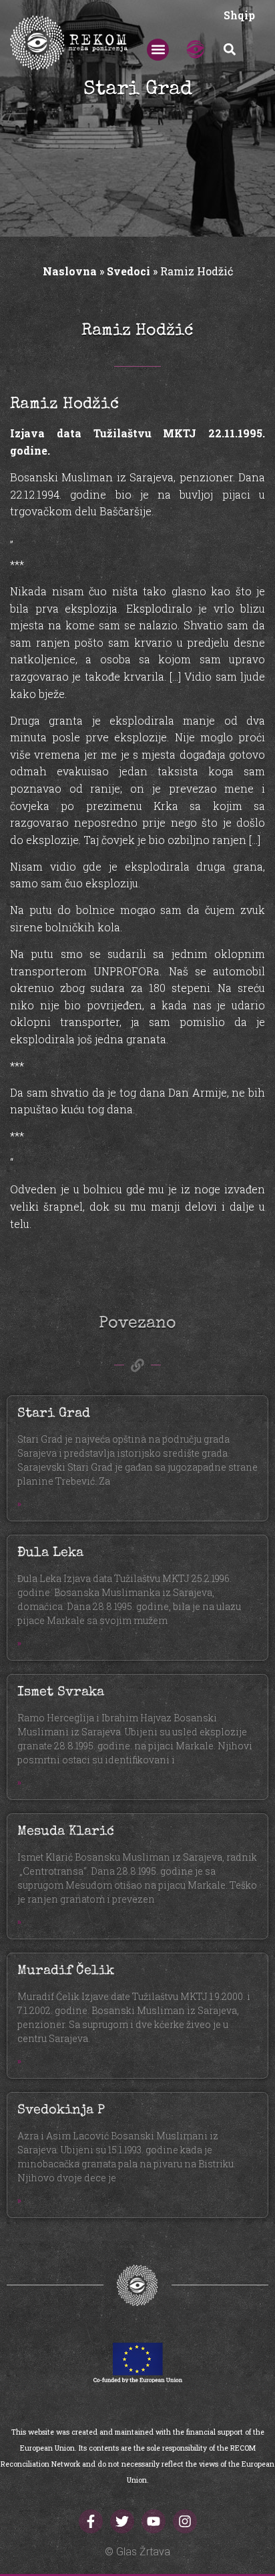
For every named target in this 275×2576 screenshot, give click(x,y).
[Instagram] (185, 2521)
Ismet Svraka (61, 1693)
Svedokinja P (61, 2111)
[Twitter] (122, 2521)
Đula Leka (50, 1553)
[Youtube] (154, 2521)
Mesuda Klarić (66, 1832)
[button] (158, 50)
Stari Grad (54, 1414)
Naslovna (70, 271)
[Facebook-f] (91, 2521)
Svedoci (128, 271)
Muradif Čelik (66, 1971)
